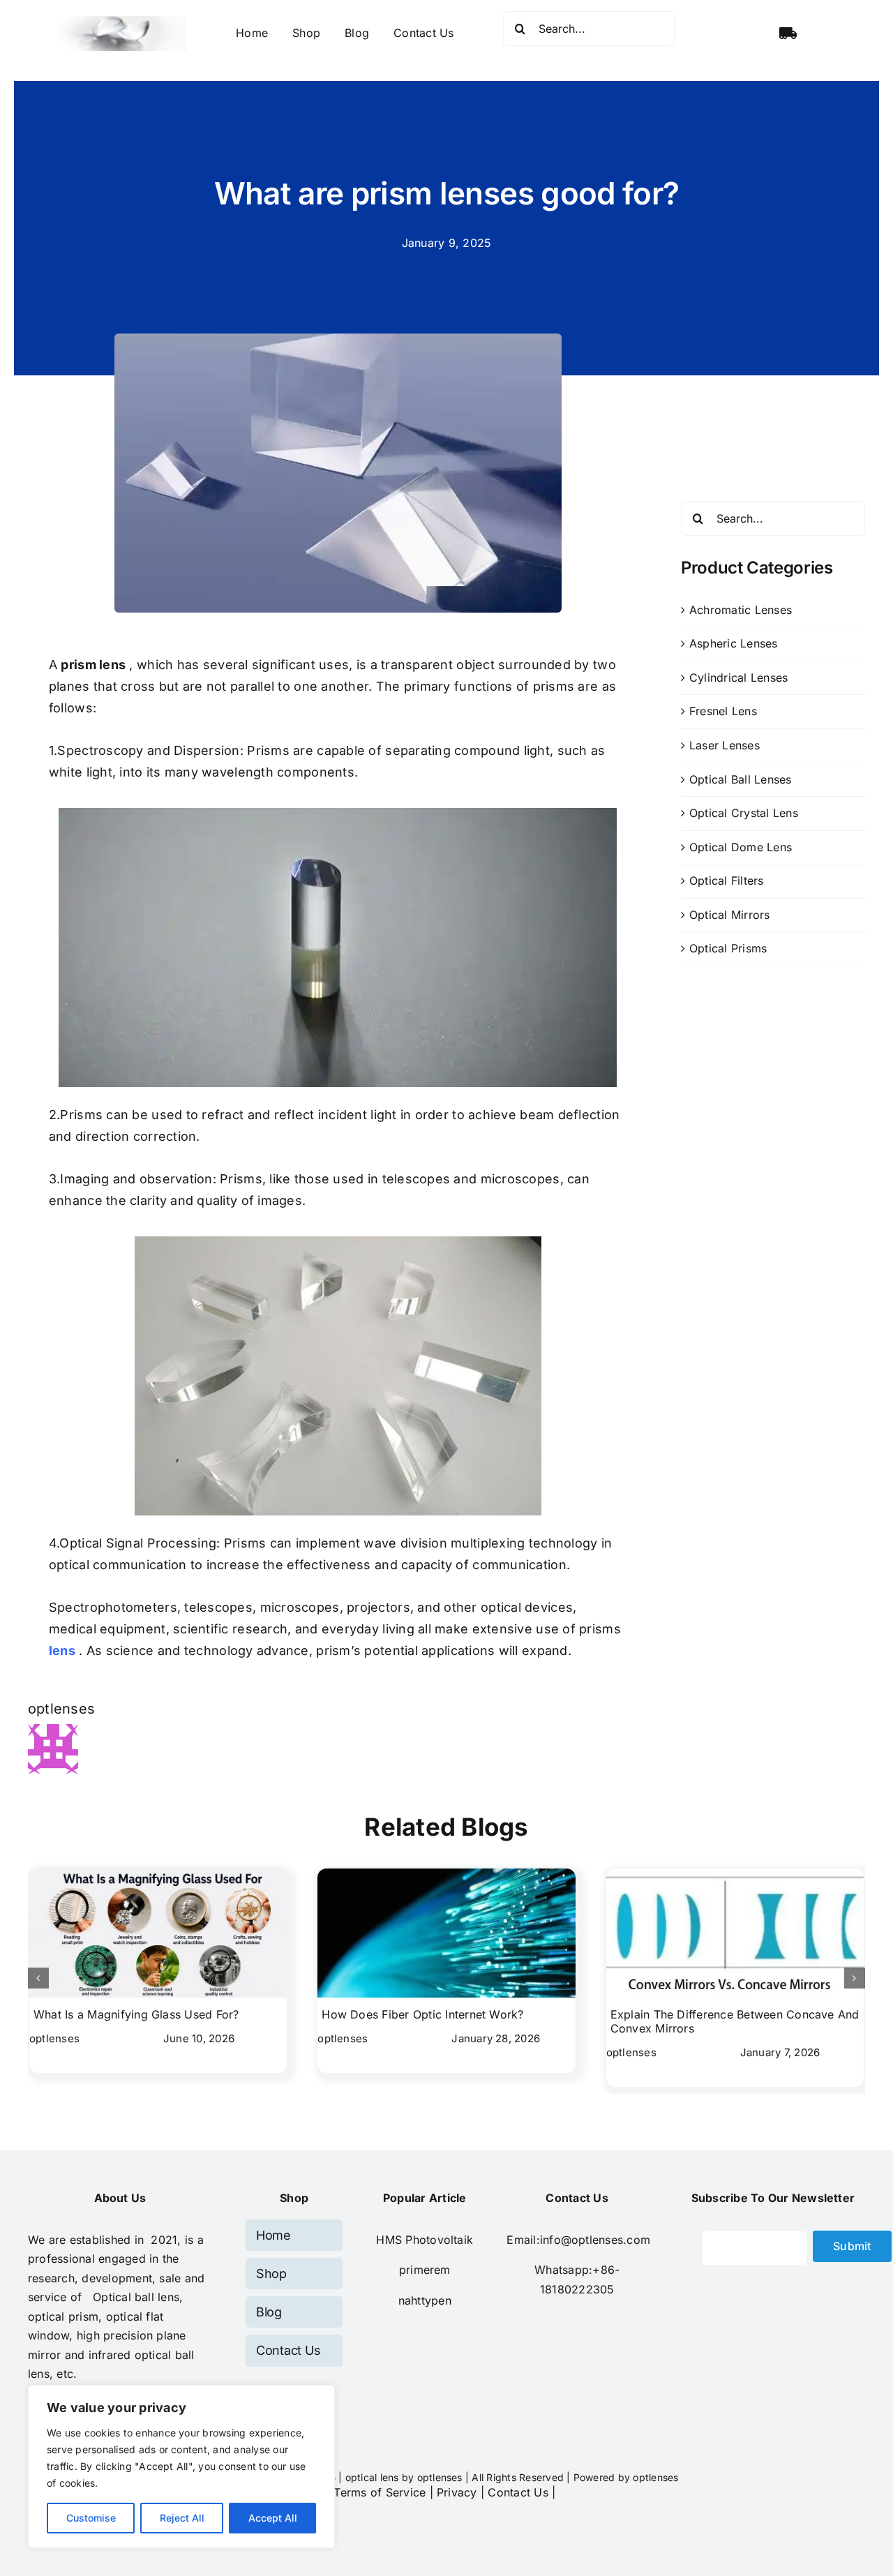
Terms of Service (380, 2492)
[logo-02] (121, 22)
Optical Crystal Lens (744, 813)
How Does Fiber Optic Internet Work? (422, 2014)
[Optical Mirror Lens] (338, 1240)
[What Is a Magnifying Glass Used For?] (158, 1875)
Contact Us (518, 2492)
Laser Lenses (725, 745)
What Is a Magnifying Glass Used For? (136, 2014)
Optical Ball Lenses (741, 779)
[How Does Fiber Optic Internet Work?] (446, 1875)
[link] (425, 2270)
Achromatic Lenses (741, 610)
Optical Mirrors (730, 915)
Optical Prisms (728, 948)
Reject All (182, 2518)
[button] (38, 1978)
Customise (91, 2518)
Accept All (273, 2518)
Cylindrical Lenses (738, 677)
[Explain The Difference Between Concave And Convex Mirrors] (735, 1875)
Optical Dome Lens (741, 847)
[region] (181, 2466)
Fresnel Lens (723, 711)
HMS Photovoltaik (425, 2240)
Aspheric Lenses (734, 643)
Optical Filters (727, 881)
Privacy (457, 2492)
